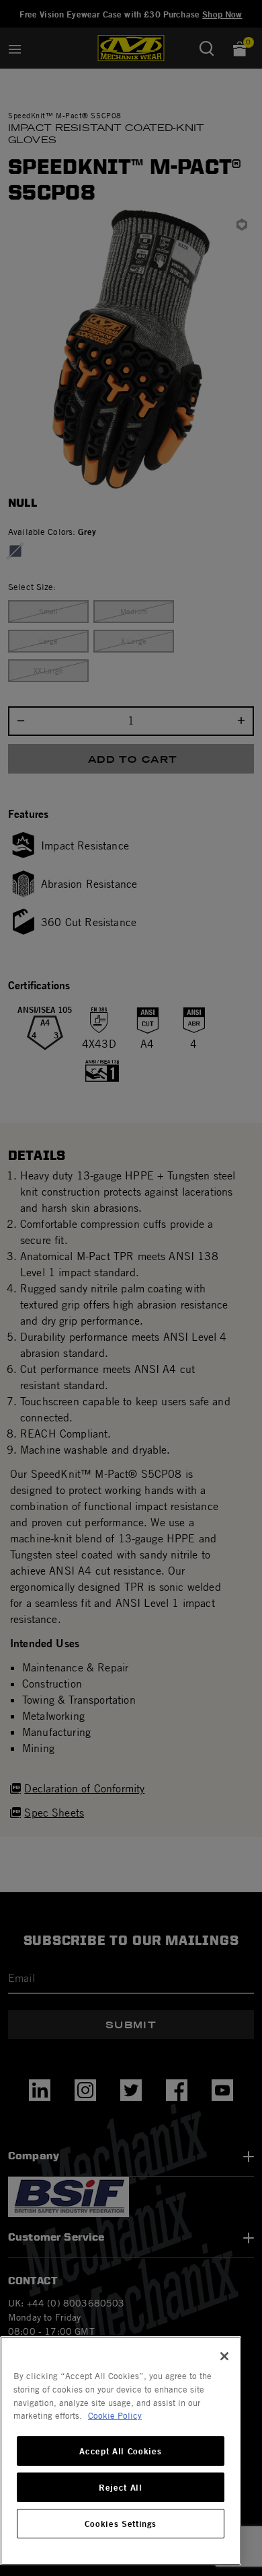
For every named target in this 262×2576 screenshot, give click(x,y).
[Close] (224, 2356)
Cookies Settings (121, 2524)
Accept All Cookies (120, 2451)
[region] (121, 2451)
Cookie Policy (115, 2415)
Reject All (121, 2487)
